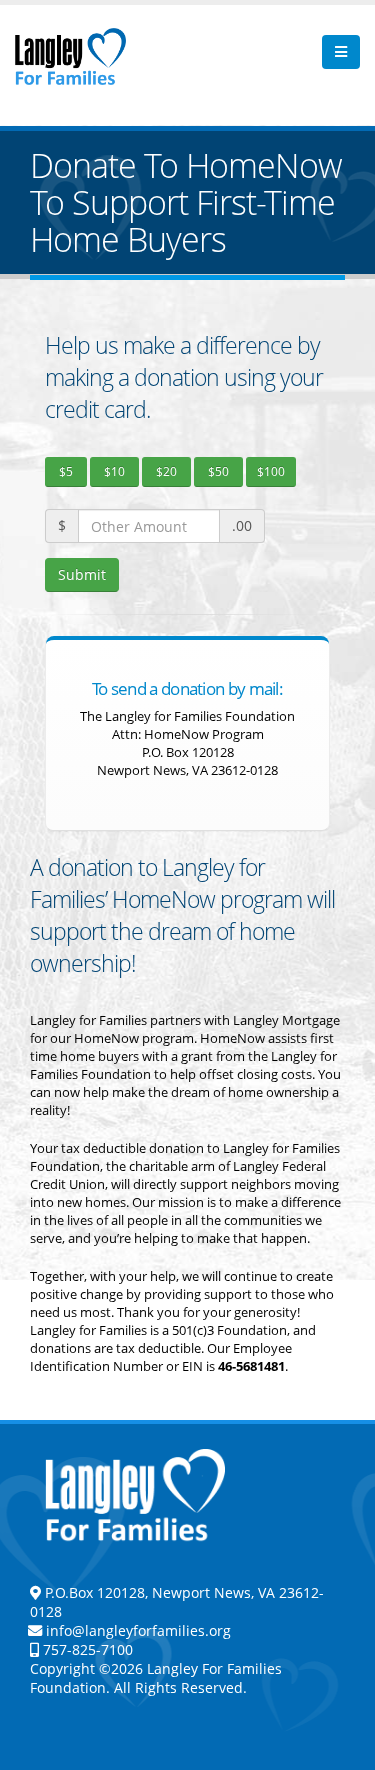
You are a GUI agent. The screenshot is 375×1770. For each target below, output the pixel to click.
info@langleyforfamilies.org (138, 1630)
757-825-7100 (86, 1649)
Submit (82, 574)
